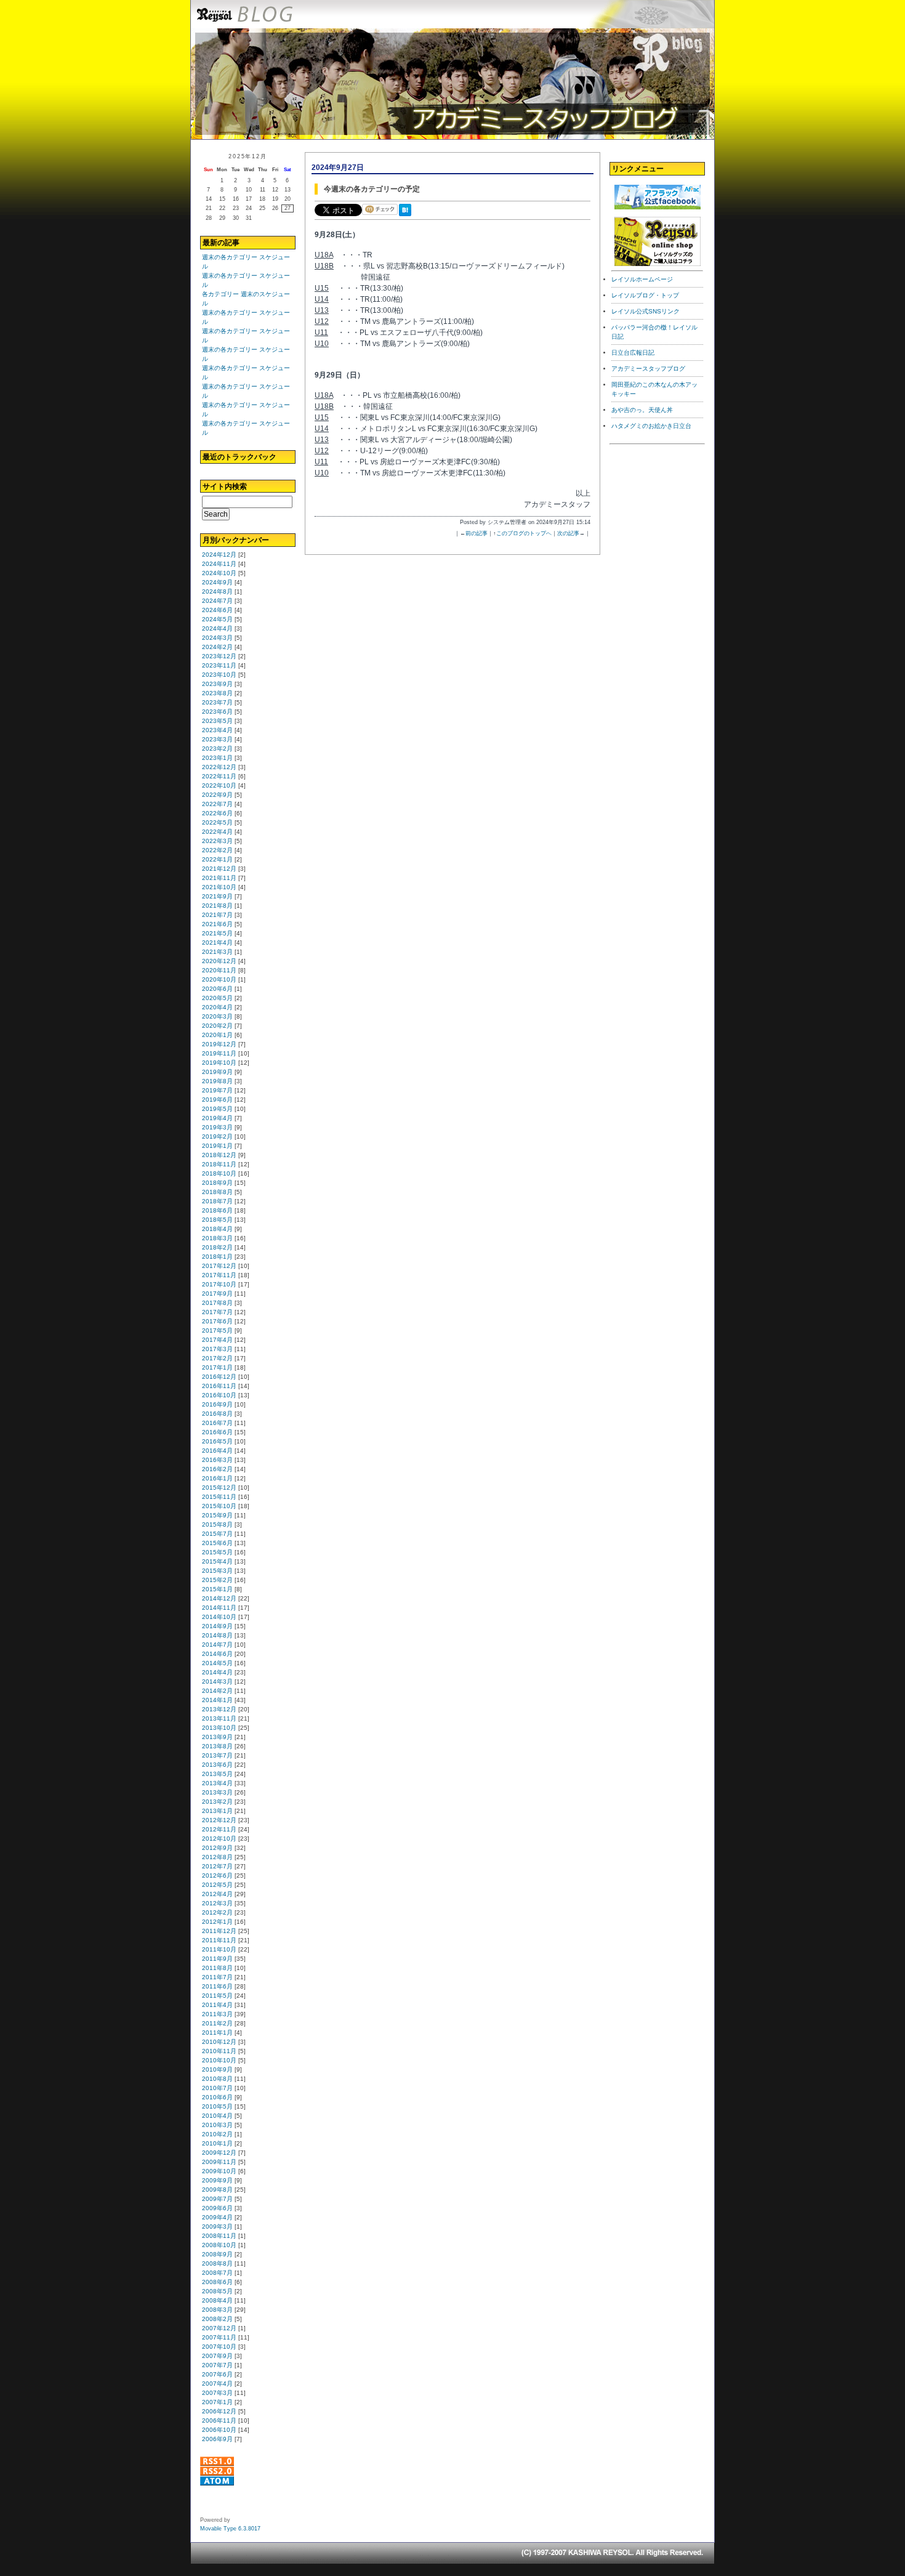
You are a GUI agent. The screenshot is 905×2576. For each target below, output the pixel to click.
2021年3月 (217, 952)
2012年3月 (217, 1903)
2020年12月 (219, 961)
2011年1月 (217, 2033)
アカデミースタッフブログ (648, 369)
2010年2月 (217, 2134)
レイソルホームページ (642, 279)
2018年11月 (219, 1164)
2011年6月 (217, 1986)
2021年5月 (217, 933)
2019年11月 (219, 1053)
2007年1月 (217, 2402)
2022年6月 (217, 813)
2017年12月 (219, 1266)
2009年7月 (217, 2199)
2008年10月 (219, 2245)
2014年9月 (217, 1626)
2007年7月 (217, 2365)
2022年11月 (219, 776)
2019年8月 (217, 1081)
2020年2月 (217, 1026)
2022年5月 (217, 822)
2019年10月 (219, 1063)
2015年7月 (217, 1534)
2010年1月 (217, 2143)
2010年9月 (217, 2069)
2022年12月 (219, 767)
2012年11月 (219, 1829)
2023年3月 (217, 739)
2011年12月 (219, 1931)
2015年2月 (217, 1580)
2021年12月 (219, 869)
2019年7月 (217, 1090)
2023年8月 (217, 693)
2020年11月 (219, 970)
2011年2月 (217, 2023)
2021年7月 (217, 915)
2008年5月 (217, 2291)
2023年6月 (217, 712)
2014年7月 (217, 1645)
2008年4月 (217, 2300)
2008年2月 (217, 2319)
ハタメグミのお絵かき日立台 (651, 426)
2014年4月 (217, 1672)
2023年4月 (217, 730)
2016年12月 (219, 1377)
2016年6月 (217, 1432)
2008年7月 (217, 2273)
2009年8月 (217, 2190)
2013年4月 (217, 1783)
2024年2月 (217, 647)
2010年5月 (217, 2106)
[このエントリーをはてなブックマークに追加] (408, 217)
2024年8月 (217, 592)
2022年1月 (217, 859)
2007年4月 (217, 2384)
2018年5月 (217, 1220)
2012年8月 (217, 1857)
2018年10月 (219, 1173)
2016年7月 (217, 1423)
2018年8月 (217, 1192)
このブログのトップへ (524, 533)
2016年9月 (217, 1404)
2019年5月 (217, 1109)
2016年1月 (217, 1478)
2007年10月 (219, 2347)
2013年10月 (219, 1728)
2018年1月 (217, 1257)
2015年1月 (217, 1589)
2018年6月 (217, 1210)
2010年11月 (219, 2051)
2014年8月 (217, 1635)
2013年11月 (219, 1718)
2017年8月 (217, 1303)
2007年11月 (219, 2337)
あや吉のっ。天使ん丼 (642, 410)
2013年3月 (217, 1792)
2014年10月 (219, 1617)
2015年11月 (219, 1497)
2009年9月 (217, 2180)
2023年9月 (217, 684)
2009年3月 (217, 2227)
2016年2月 (217, 1469)
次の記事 (568, 533)
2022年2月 (217, 850)
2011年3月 (217, 2014)
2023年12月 (219, 656)
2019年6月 (217, 1100)
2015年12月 (219, 1488)
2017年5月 (217, 1330)
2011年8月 (217, 1968)
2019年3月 (217, 1127)
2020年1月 (217, 1035)
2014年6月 (217, 1654)
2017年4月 (217, 1340)
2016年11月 (219, 1386)
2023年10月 (219, 675)
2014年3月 (217, 1682)
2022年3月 (217, 841)
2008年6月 (217, 2282)
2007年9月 (217, 2356)
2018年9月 (217, 1183)
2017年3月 (217, 1349)
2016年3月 (217, 1460)
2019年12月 (219, 1044)
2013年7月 (217, 1755)
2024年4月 (217, 628)
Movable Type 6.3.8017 (230, 2529)
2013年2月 (217, 1802)
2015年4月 (217, 1561)
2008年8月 (217, 2263)
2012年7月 (217, 1866)
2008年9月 (217, 2254)
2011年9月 (217, 1959)
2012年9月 (217, 1848)
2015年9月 (217, 1515)
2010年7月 (217, 2088)
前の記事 (477, 533)
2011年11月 (219, 1940)
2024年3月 (217, 638)
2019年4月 (217, 1118)
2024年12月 (219, 555)
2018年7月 (217, 1201)
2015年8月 (217, 1524)
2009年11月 (219, 2162)
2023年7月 (217, 702)
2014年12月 (219, 1598)
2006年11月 (219, 2421)
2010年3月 (217, 2125)
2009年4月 (217, 2217)
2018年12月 (219, 1155)
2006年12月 (219, 2411)
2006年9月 (217, 2439)
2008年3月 (217, 2310)
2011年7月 (217, 1977)
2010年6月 (217, 2097)
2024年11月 (219, 564)
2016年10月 (219, 1395)
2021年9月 (217, 896)
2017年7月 (217, 1312)
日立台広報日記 (633, 353)
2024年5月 (217, 619)
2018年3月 (217, 1238)
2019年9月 (217, 1072)
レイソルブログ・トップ (645, 295)
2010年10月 (219, 2060)
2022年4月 (217, 832)
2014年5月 (217, 1663)
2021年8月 (217, 906)
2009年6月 (217, 2208)
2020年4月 (217, 1007)
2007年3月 (217, 2393)
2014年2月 (217, 1691)
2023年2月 (217, 749)
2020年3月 (217, 1016)
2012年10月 (219, 1839)
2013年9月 (217, 1737)
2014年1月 (217, 1700)
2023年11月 (219, 665)
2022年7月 (217, 804)
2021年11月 (219, 878)
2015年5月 (217, 1552)
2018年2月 (217, 1247)
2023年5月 (217, 721)
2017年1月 (217, 1367)
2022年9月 (217, 795)
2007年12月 (219, 2328)
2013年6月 (217, 1765)
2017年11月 (219, 1275)
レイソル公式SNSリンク (646, 311)
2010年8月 (217, 2079)
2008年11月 (219, 2236)
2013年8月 (217, 1746)
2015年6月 (217, 1543)
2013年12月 (219, 1709)
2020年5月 (217, 998)
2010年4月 (217, 2116)
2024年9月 (217, 582)
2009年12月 (219, 2153)
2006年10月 (219, 2430)
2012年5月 (217, 1885)
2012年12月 (219, 1820)
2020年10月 (219, 979)
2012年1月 (217, 1922)
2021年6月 (217, 924)
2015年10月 (219, 1506)
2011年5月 (217, 1996)
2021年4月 (217, 943)
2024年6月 (217, 610)
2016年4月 (217, 1451)
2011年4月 (217, 2005)
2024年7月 (217, 601)
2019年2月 (217, 1137)
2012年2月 (217, 1912)
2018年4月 (217, 1229)
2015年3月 (217, 1571)
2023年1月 (217, 758)
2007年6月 (217, 2374)
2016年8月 (217, 1414)
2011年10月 (219, 1949)
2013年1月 (217, 1811)
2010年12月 (219, 2042)
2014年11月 (219, 1608)
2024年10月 (219, 573)
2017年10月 (219, 1284)
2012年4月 (217, 1894)
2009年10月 (219, 2171)
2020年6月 (217, 989)
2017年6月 (217, 1321)
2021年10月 (219, 887)
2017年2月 (217, 1358)
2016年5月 (217, 1441)
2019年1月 (217, 1146)
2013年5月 (217, 1774)
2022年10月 (219, 785)
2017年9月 (217, 1294)
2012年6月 (217, 1875)
